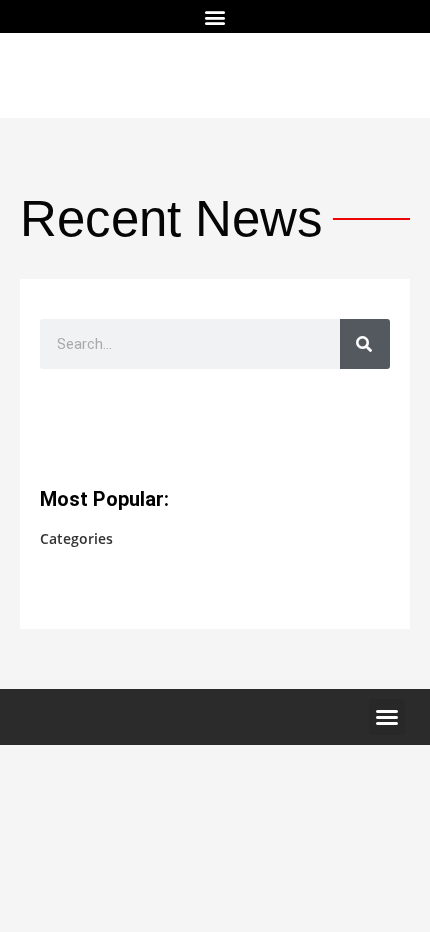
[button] (215, 16)
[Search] (365, 344)
